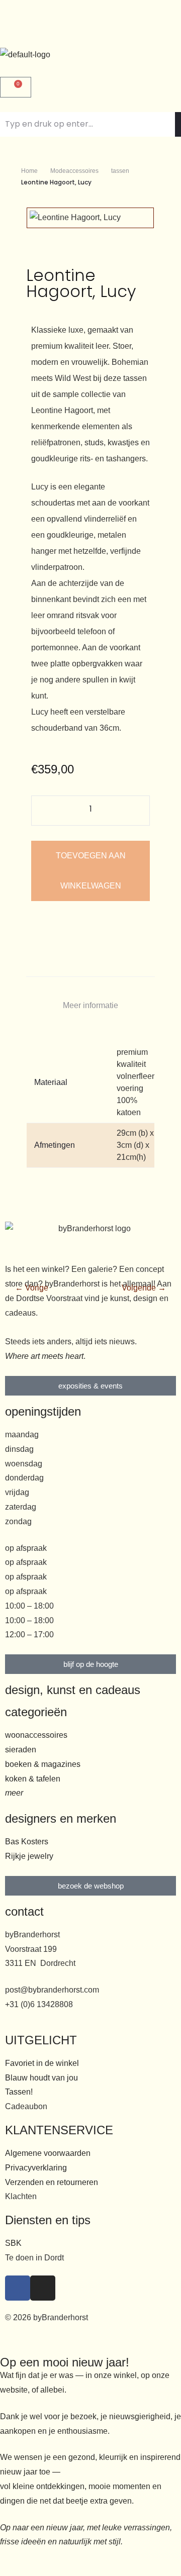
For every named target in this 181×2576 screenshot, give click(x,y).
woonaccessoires (36, 1735)
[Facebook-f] (18, 2288)
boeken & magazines (43, 1764)
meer (14, 1793)
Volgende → (144, 1288)
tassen (120, 171)
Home (29, 171)
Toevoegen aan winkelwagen (91, 871)
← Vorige (32, 1288)
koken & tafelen (33, 1779)
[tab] (90, 1006)
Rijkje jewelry (29, 1856)
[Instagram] (43, 2288)
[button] (90, 24)
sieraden (21, 1750)
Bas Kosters (27, 1842)
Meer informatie (90, 1005)
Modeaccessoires (74, 171)
